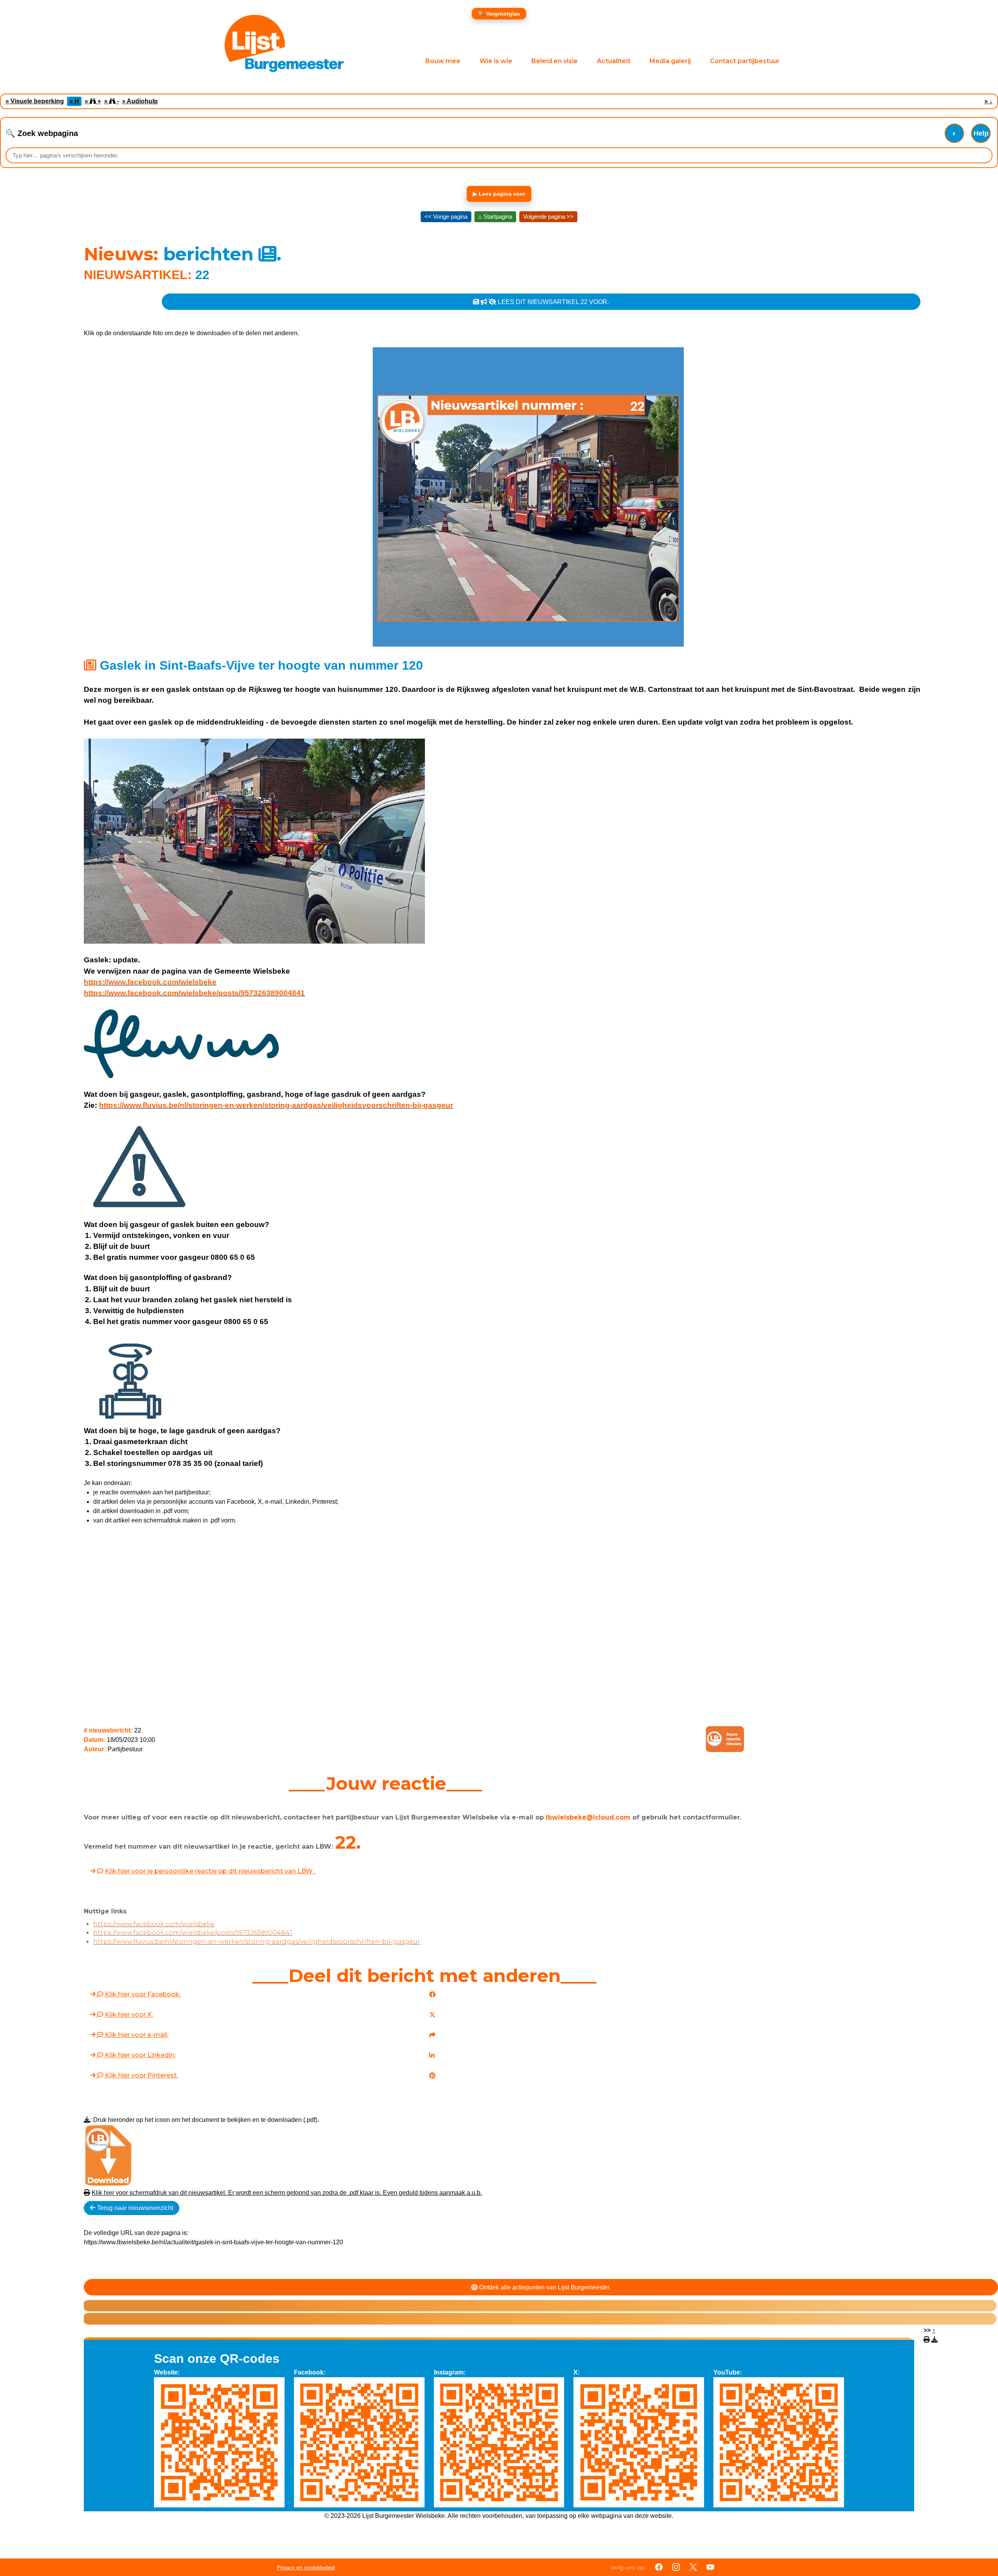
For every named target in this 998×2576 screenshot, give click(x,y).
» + (93, 101)
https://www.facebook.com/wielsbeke (150, 982)
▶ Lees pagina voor (499, 194)
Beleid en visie (555, 61)
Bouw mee (443, 61)
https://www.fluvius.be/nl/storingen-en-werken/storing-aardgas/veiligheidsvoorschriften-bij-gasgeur (276, 1105)
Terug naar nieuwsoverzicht (134, 2208)
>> (929, 2330)
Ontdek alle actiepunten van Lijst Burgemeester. (544, 2287)
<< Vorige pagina (446, 217)
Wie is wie (496, 61)
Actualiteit (614, 61)
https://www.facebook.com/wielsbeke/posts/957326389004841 (194, 993)
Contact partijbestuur (745, 61)
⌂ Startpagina (495, 217)
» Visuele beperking (35, 101)
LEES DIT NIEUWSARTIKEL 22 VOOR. (553, 302)
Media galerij (670, 61)
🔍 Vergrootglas (499, 14)
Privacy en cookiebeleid (306, 2567)
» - (111, 101)
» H (74, 101)
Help (981, 133)
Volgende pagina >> (548, 217)
